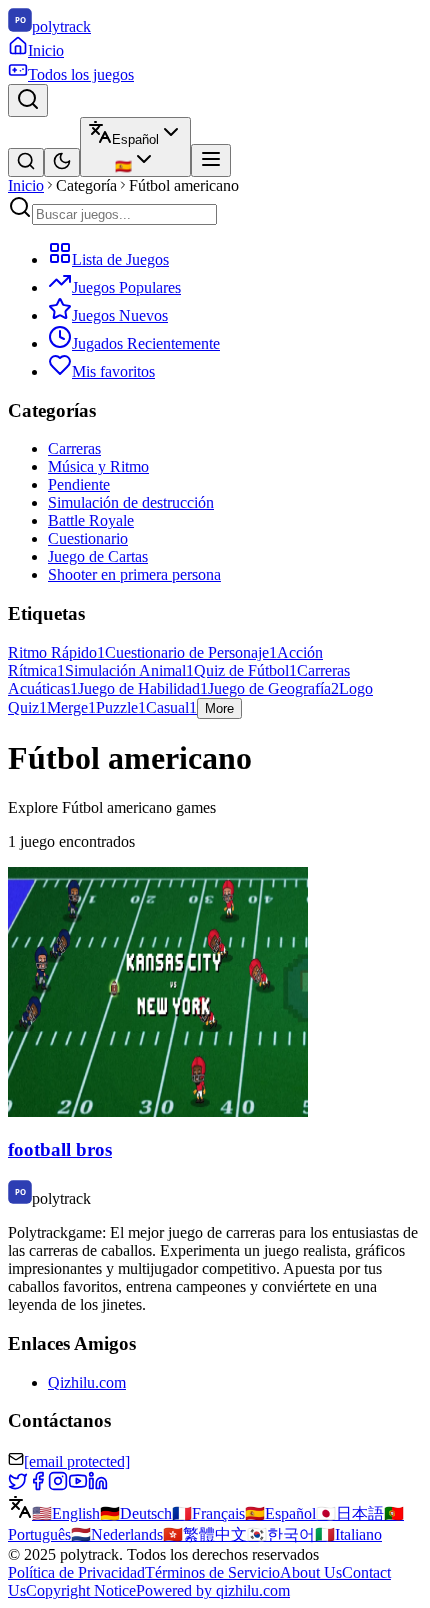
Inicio (26, 185)
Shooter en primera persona (134, 574)
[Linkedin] (98, 1485)
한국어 (281, 1534)
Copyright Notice (81, 1590)
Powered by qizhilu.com (213, 1590)
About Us (311, 1572)
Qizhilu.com (87, 1382)
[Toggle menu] (211, 160)
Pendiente (79, 484)
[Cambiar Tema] (62, 162)
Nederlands (117, 1534)
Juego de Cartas (98, 556)
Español (280, 1513)
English (66, 1513)
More (219, 708)
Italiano (348, 1534)
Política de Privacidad (76, 1572)
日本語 (350, 1513)
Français (208, 1513)
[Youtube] (78, 1485)
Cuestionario (88, 538)
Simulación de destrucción (131, 502)
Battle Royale (91, 520)
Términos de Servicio (212, 1572)
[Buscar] (28, 100)
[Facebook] (38, 1485)
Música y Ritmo (98, 466)
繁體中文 (205, 1534)
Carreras (74, 448)
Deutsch (136, 1513)
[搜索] (26, 162)
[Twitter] (18, 1485)
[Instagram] (58, 1485)
